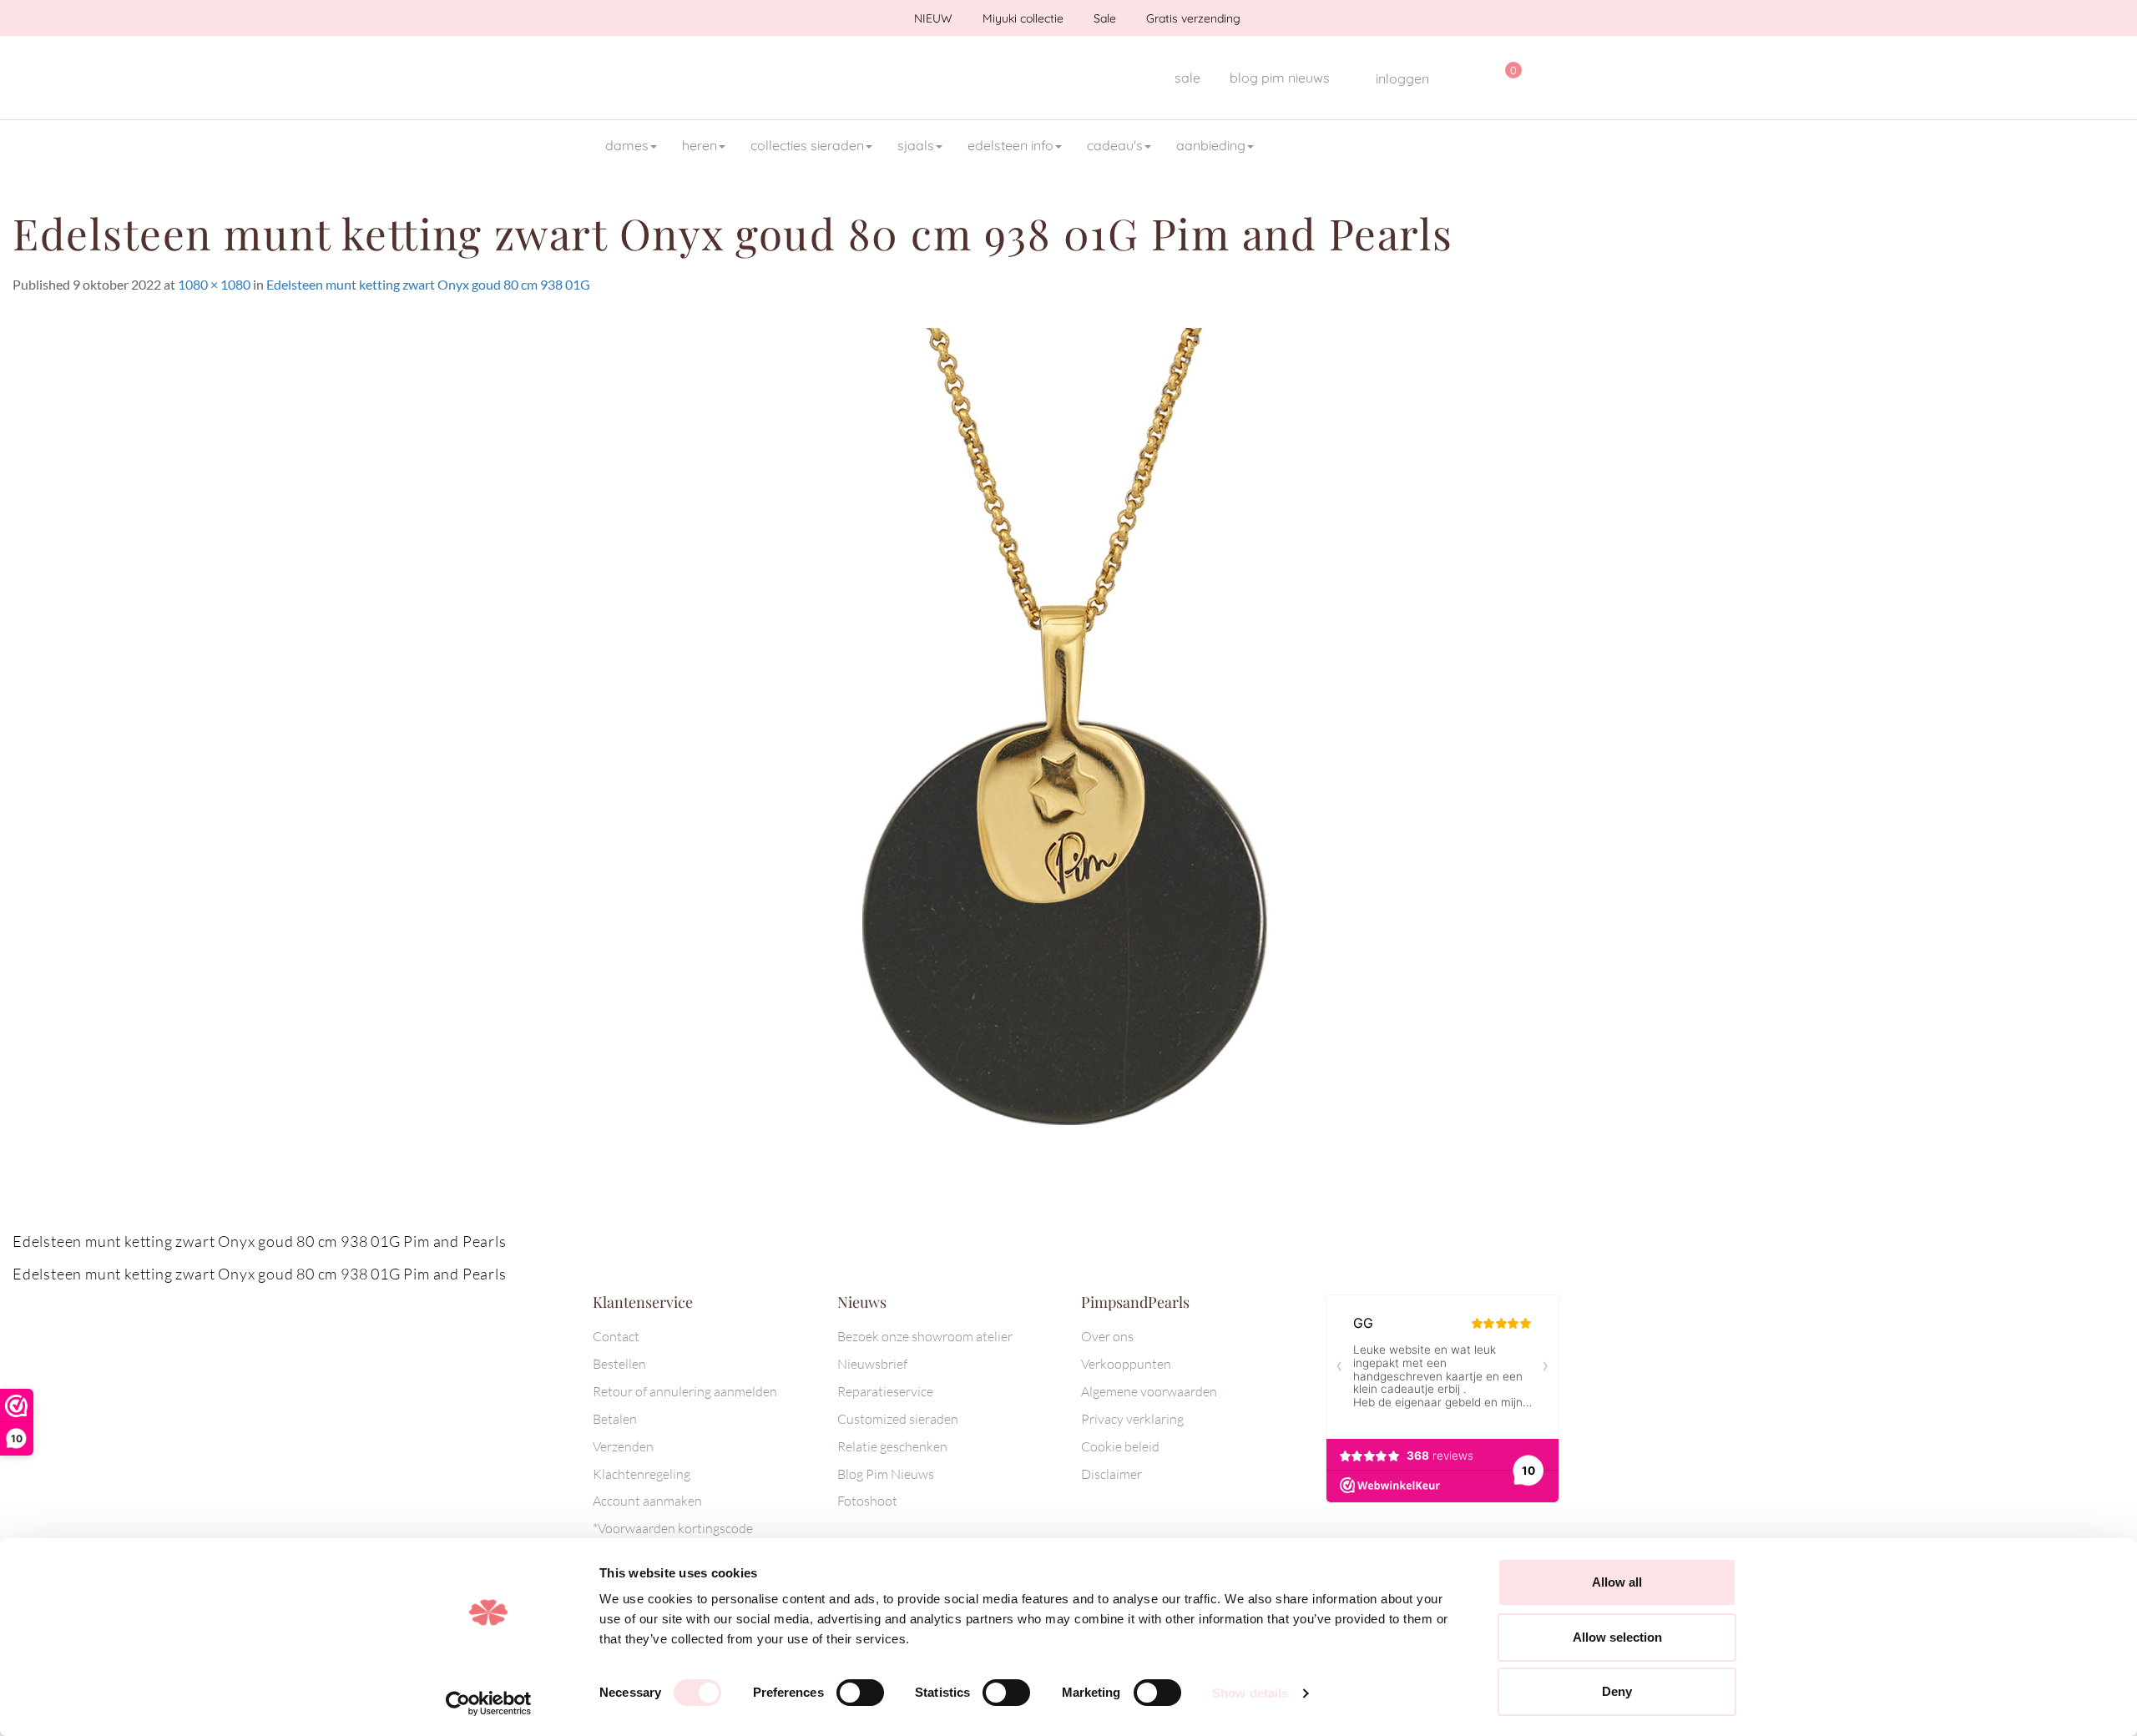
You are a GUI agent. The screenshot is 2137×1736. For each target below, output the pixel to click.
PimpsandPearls (701, 78)
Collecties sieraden (807, 145)
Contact (616, 1336)
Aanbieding (1211, 145)
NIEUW (932, 18)
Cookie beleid (1120, 1446)
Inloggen (1401, 78)
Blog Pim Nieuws (886, 1474)
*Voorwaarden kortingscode (673, 1528)
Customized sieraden (898, 1419)
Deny (1617, 1691)
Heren (700, 145)
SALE (1187, 78)
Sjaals (916, 145)
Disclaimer (1111, 1474)
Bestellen (619, 1364)
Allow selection (1617, 1637)
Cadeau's (1115, 145)
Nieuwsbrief (872, 1364)
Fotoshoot (867, 1501)
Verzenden (623, 1446)
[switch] (860, 1693)
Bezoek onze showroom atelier (925, 1336)
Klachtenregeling (642, 1474)
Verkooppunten (1126, 1364)
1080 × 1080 (214, 284)
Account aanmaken (647, 1501)
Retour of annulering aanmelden (685, 1391)
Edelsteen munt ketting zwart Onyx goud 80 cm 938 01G (428, 284)
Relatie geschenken (892, 1446)
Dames (627, 145)
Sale (1103, 18)
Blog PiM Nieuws (1280, 78)
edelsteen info (1010, 145)
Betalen (615, 1419)
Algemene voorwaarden (1149, 1391)
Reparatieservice (885, 1391)
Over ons (1107, 1336)
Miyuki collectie (1021, 18)
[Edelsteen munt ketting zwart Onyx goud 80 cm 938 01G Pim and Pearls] (1068, 779)
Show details (1250, 1693)
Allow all (1617, 1582)
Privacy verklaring (1132, 1419)
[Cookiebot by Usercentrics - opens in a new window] (489, 1703)
